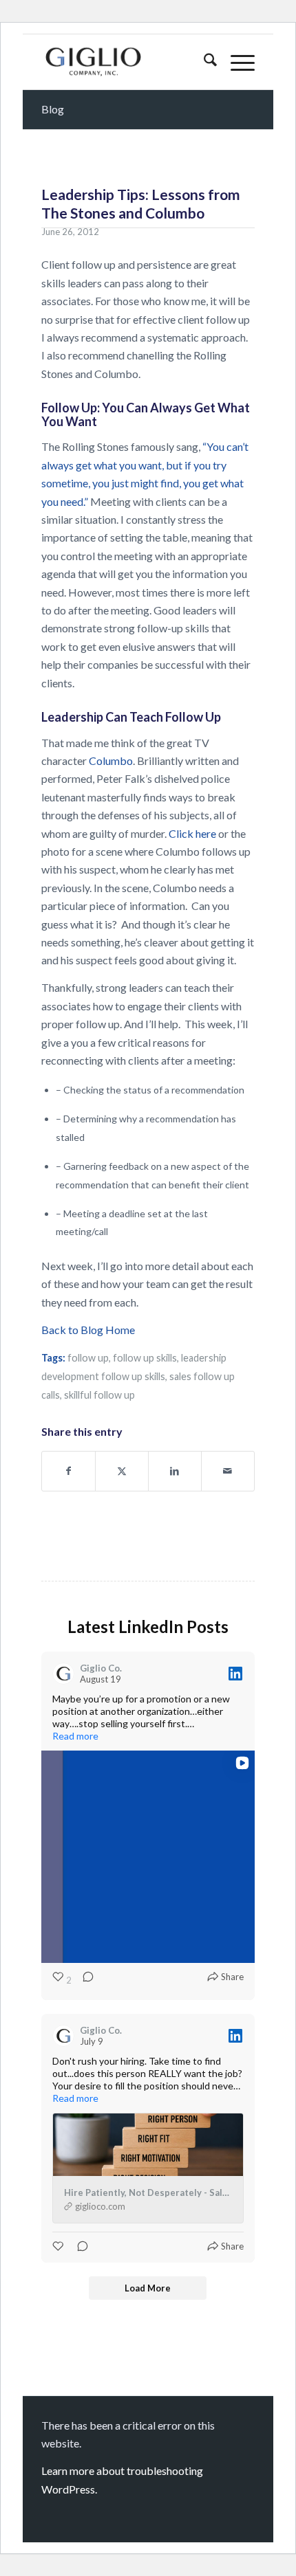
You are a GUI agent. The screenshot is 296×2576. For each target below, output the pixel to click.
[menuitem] (203, 62)
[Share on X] (122, 1471)
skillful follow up (99, 1395)
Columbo (111, 760)
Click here (192, 833)
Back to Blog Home (88, 1330)
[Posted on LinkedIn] (235, 1674)
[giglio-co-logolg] (127, 62)
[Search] (203, 62)
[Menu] (236, 62)
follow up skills (145, 1358)
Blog (53, 109)
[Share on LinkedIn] (175, 1471)
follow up (88, 1358)
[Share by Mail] (228, 1471)
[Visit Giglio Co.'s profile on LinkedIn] (63, 1674)
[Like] (59, 2246)
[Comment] (84, 1980)
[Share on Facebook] (68, 1471)
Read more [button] (75, 1736)
